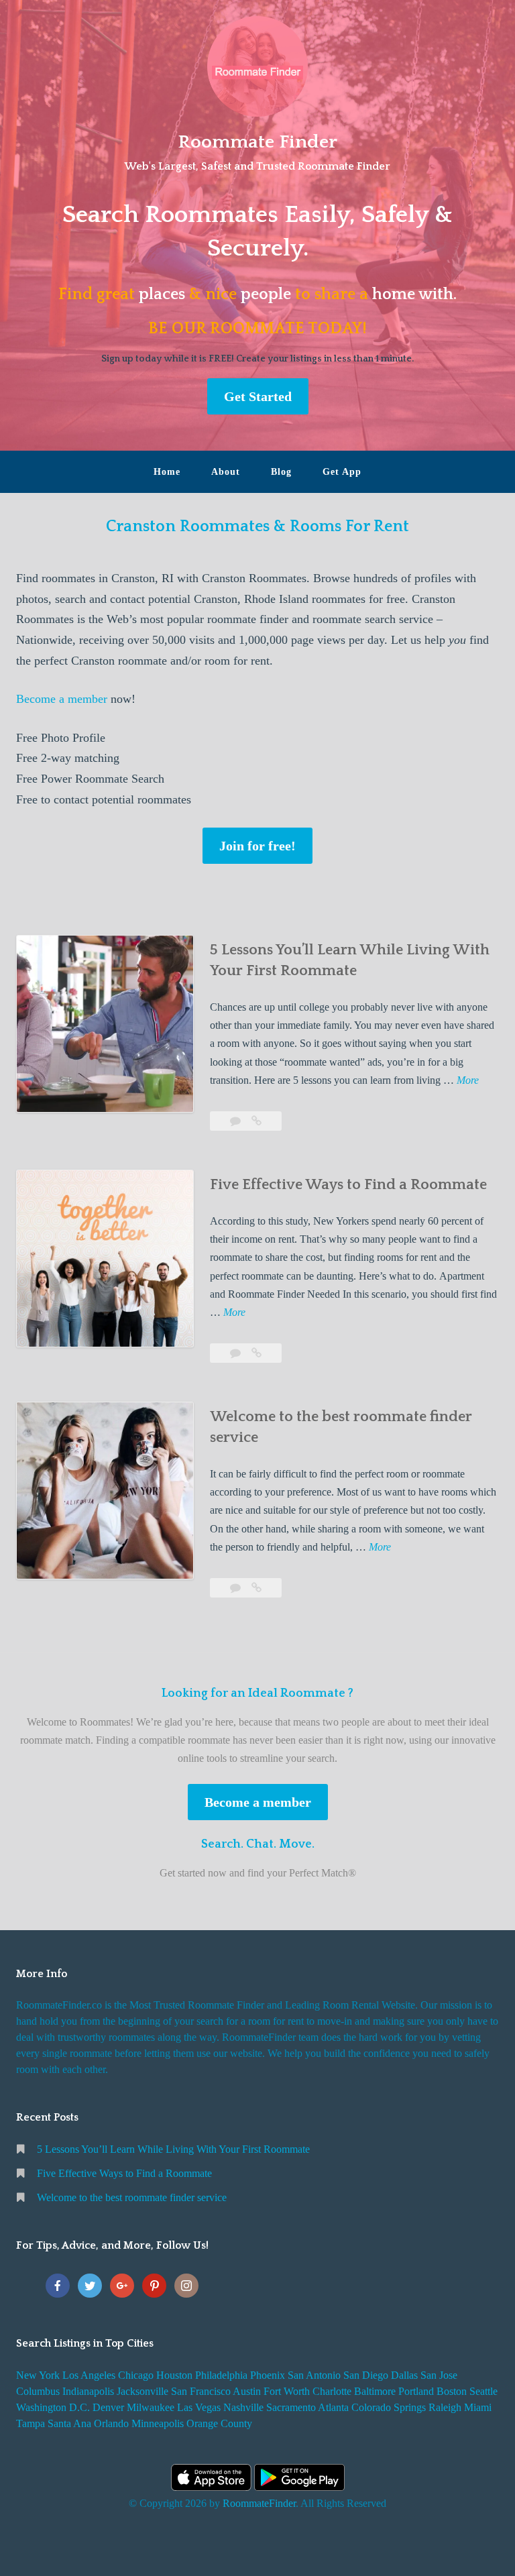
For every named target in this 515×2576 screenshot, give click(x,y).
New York (38, 2375)
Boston (452, 2391)
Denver (108, 2407)
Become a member (62, 699)
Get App (342, 472)
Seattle (483, 2391)
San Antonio (314, 2375)
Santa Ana (69, 2423)
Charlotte (332, 2391)
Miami (478, 2407)
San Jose (439, 2375)
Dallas (404, 2375)
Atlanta (333, 2407)
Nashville (243, 2407)
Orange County (219, 2423)
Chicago (136, 2375)
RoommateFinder (259, 2503)
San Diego (366, 2375)
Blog (281, 472)
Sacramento (291, 2407)
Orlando (111, 2423)
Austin (247, 2391)
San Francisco (201, 2391)
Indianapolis (88, 2391)
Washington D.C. (53, 2407)
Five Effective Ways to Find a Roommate (348, 1185)
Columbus (38, 2391)
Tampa (31, 2423)
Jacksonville (142, 2391)
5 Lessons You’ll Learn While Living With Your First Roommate (173, 2149)
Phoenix (268, 2375)
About (226, 472)
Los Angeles (89, 2375)
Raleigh (445, 2407)
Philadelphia (221, 2375)
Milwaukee (151, 2407)
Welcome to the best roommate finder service (132, 2197)
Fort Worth (287, 2391)
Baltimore (375, 2391)
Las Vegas (199, 2407)
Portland (416, 2391)
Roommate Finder (257, 142)
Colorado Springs (389, 2407)
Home (167, 472)
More (468, 1081)
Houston (174, 2375)
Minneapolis (158, 2423)
